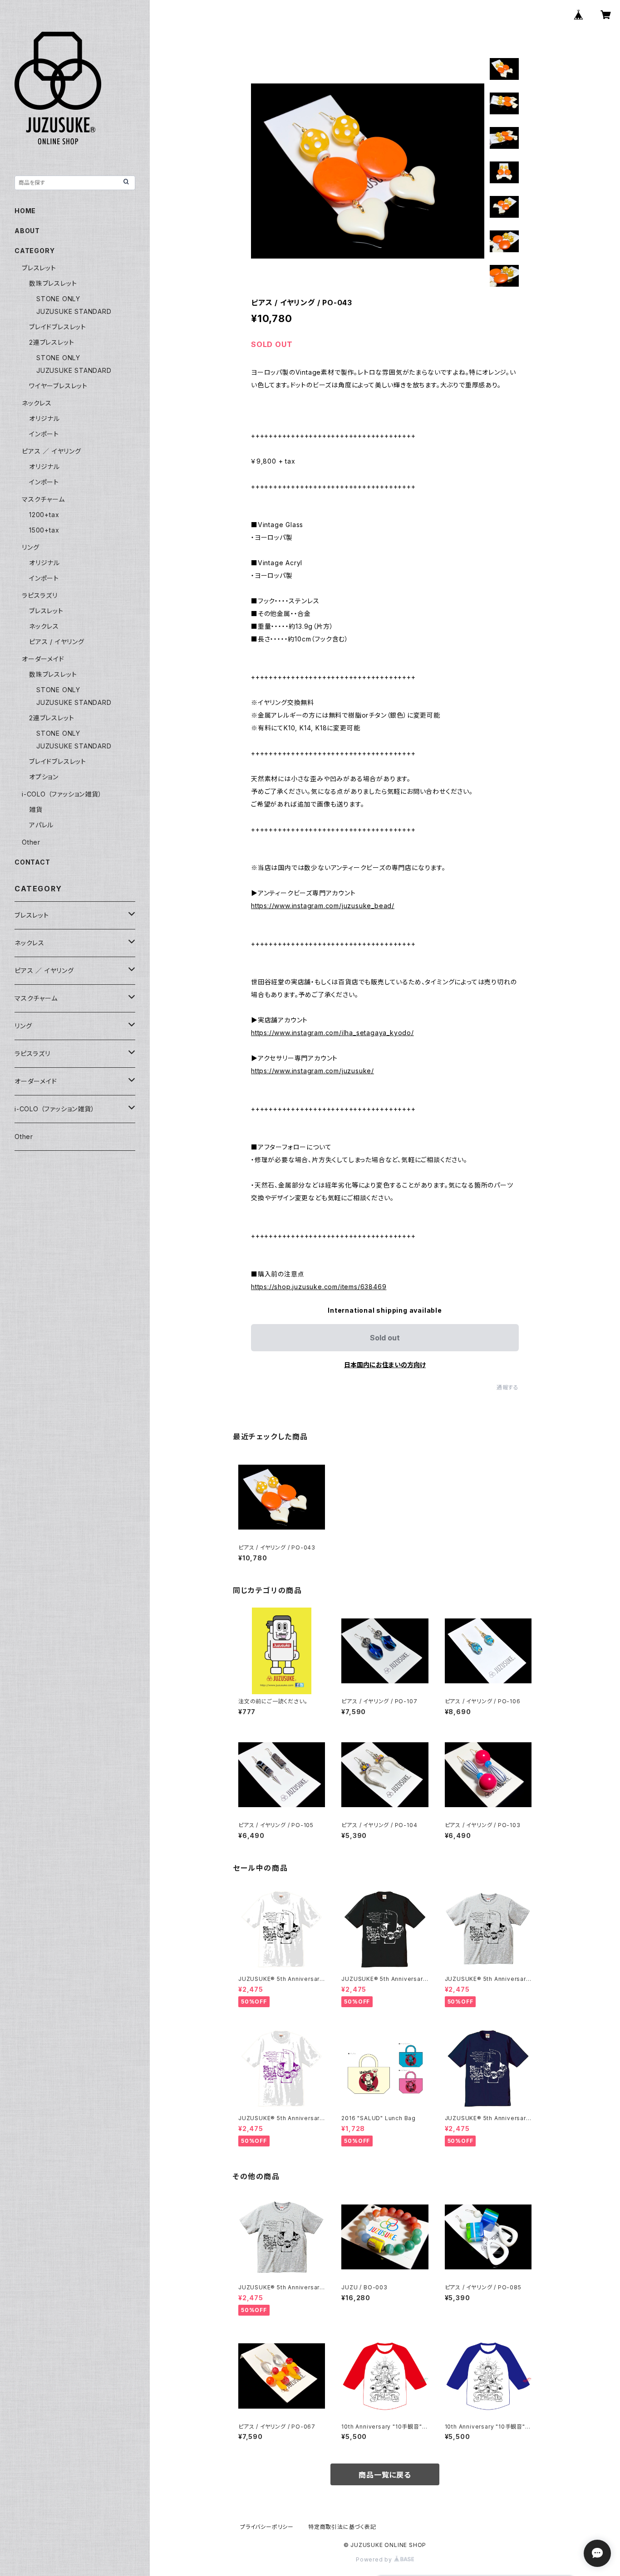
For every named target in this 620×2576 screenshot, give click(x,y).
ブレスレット (39, 268)
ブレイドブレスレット (58, 327)
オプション (44, 777)
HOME (25, 211)
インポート (44, 434)
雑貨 (36, 809)
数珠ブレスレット (53, 283)
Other (31, 842)
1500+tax (44, 530)
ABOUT (27, 231)
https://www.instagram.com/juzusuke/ (312, 1071)
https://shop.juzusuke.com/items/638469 (319, 1287)
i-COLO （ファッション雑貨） (62, 794)
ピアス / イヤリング (57, 642)
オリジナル (44, 418)
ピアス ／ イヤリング (52, 451)
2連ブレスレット (52, 342)
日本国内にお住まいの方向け (385, 1365)
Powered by (375, 2559)
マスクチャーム (43, 499)
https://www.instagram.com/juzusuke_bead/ (323, 906)
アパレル (41, 825)
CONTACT (32, 862)
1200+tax (44, 515)
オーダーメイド (43, 659)
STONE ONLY (58, 299)
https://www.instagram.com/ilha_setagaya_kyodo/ (332, 1033)
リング (30, 547)
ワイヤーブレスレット (58, 386)
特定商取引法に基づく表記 (342, 2527)
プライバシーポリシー (267, 2527)
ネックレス (37, 403)
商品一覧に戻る (385, 2475)
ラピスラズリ (40, 595)
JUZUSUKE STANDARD (74, 311)
